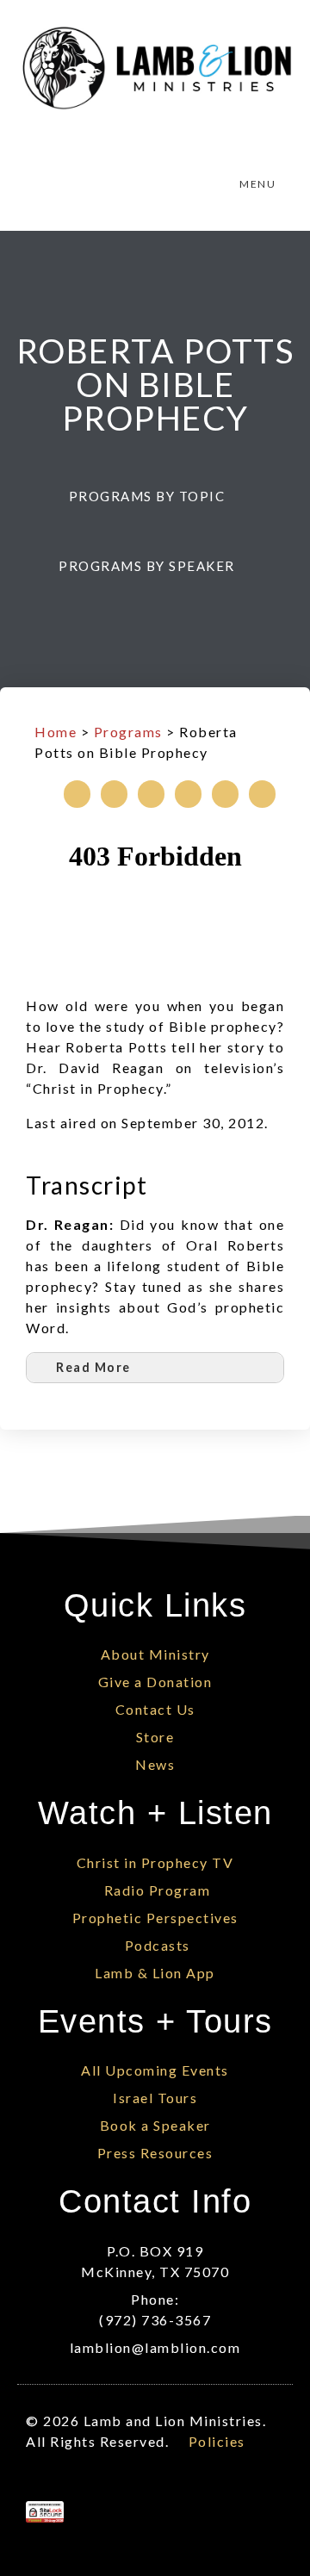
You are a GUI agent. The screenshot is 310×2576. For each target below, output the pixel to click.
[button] (155, 496)
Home (56, 732)
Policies (217, 2441)
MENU (257, 184)
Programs (128, 732)
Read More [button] (93, 1367)
